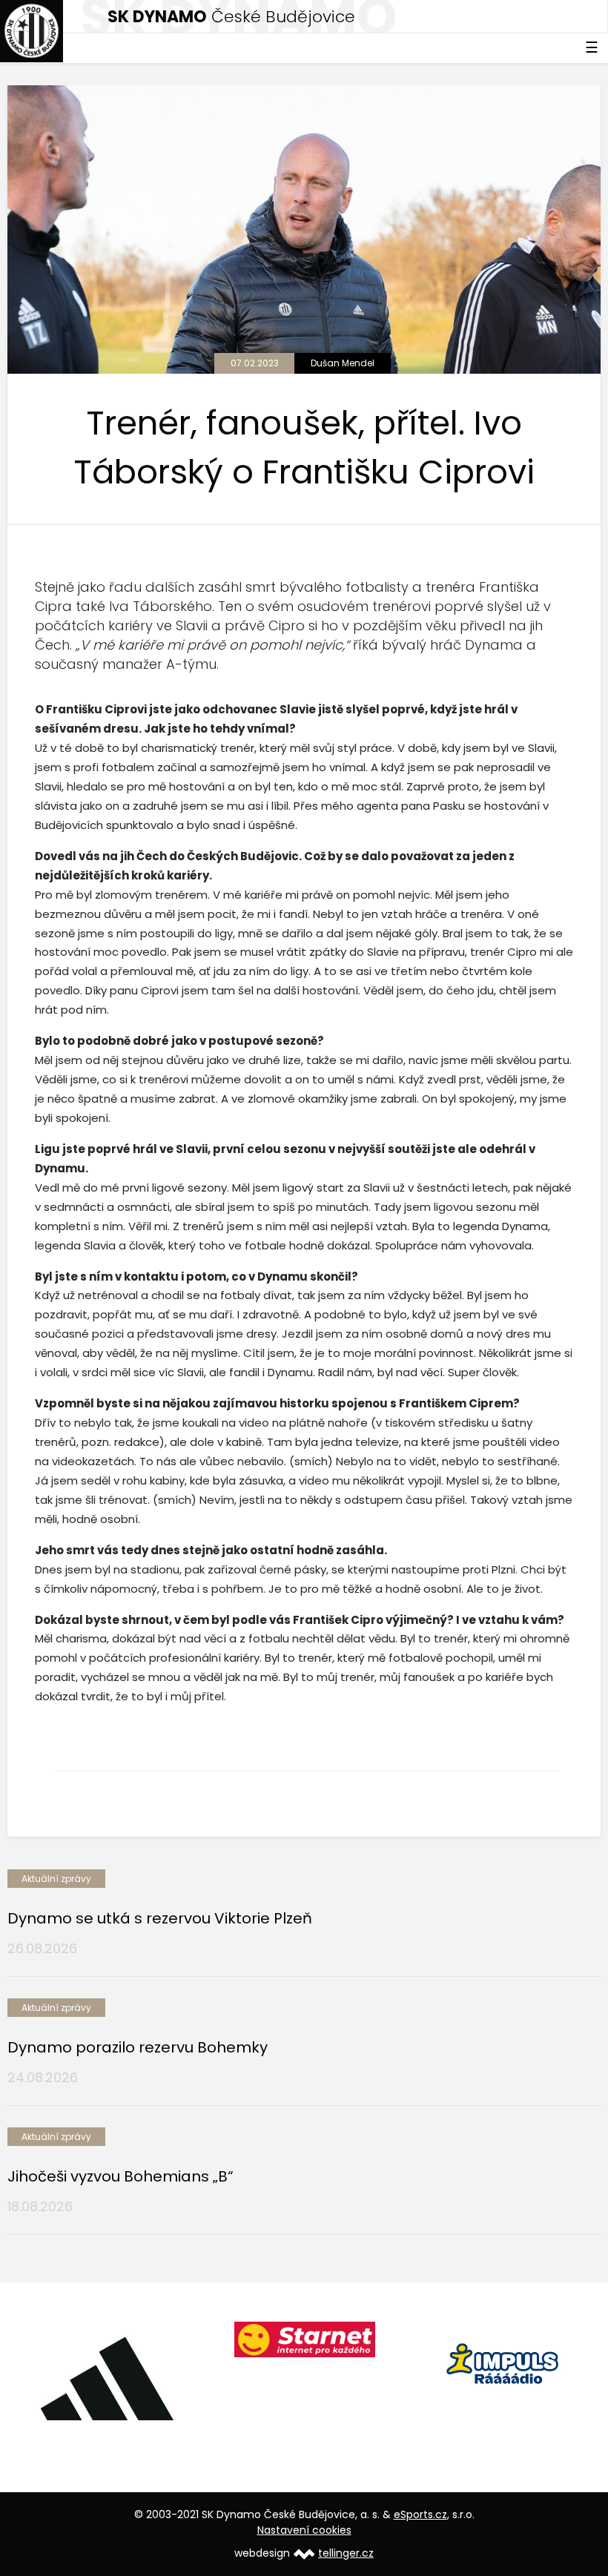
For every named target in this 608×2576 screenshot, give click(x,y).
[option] (106, 2378)
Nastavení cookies (304, 2530)
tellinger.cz (346, 2553)
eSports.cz (420, 2514)
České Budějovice (231, 17)
